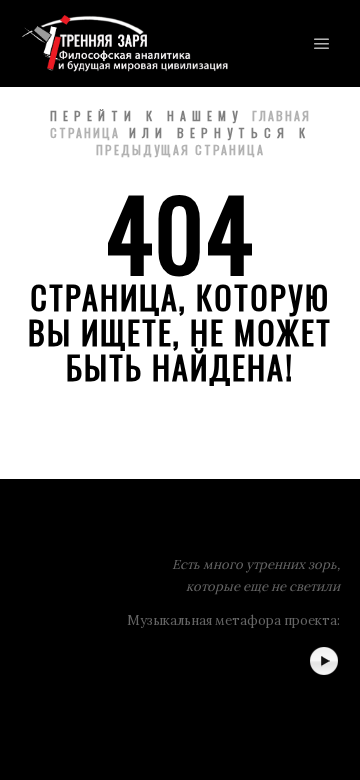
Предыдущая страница (180, 149)
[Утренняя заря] (124, 43)
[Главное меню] (322, 44)
